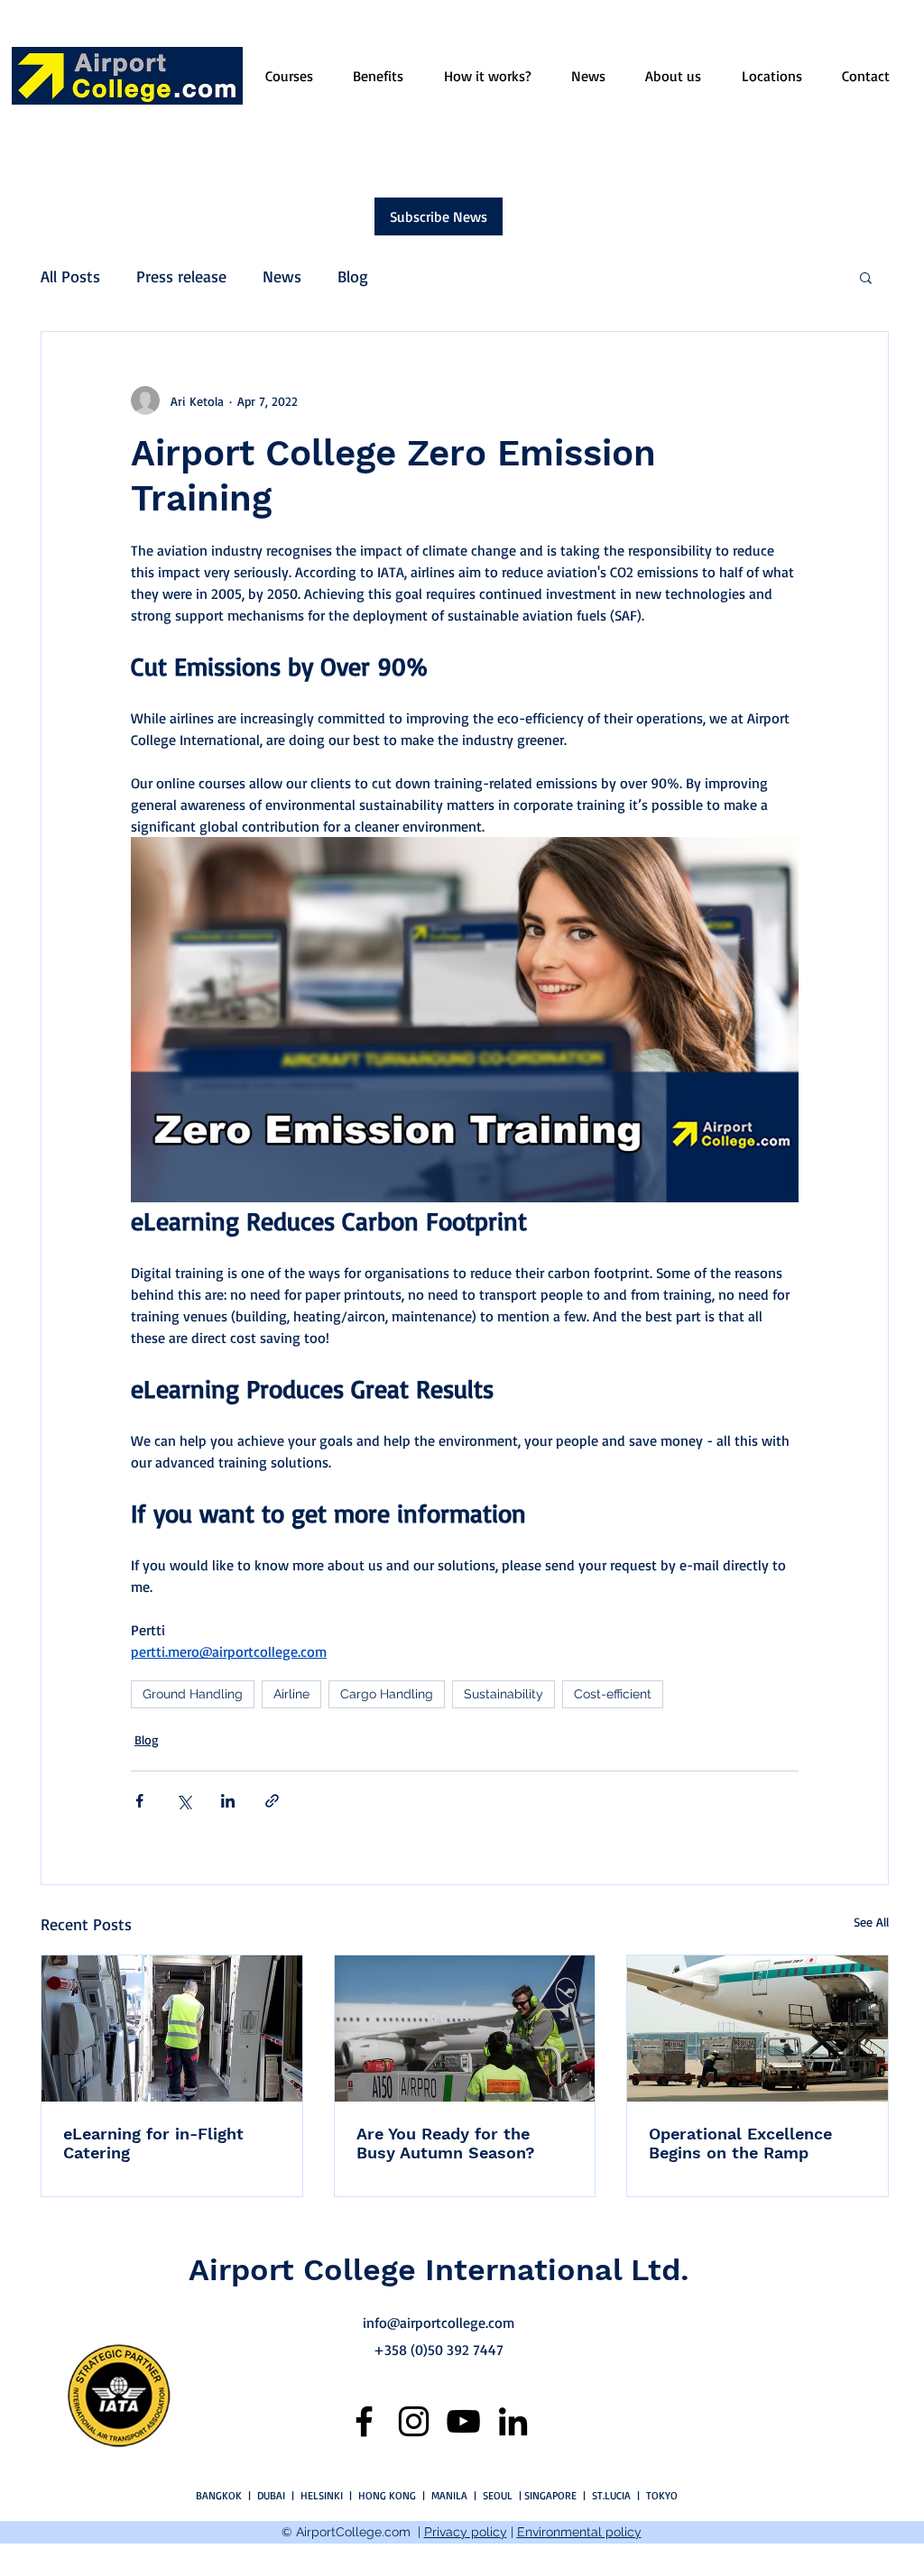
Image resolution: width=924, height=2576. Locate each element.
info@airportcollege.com (439, 2323)
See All (871, 1922)
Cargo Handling (387, 1694)
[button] (866, 277)
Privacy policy (466, 2532)
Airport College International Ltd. (439, 2269)
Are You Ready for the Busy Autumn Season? (446, 2143)
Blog (353, 276)
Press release (181, 276)
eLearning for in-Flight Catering (153, 2143)
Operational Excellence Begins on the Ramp (740, 2143)
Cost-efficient (613, 1694)
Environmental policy (579, 2532)
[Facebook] (364, 2421)
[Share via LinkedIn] (228, 1801)
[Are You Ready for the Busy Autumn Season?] (465, 2029)
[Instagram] (414, 2421)
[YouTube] (463, 2421)
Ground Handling (193, 1694)
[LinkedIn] (513, 2421)
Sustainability (504, 1694)
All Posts (70, 276)
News (282, 276)
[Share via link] (272, 1801)
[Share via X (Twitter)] (184, 1801)
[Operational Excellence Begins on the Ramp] (758, 2029)
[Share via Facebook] (139, 1801)
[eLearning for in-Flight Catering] (172, 2029)
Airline (291, 1694)
